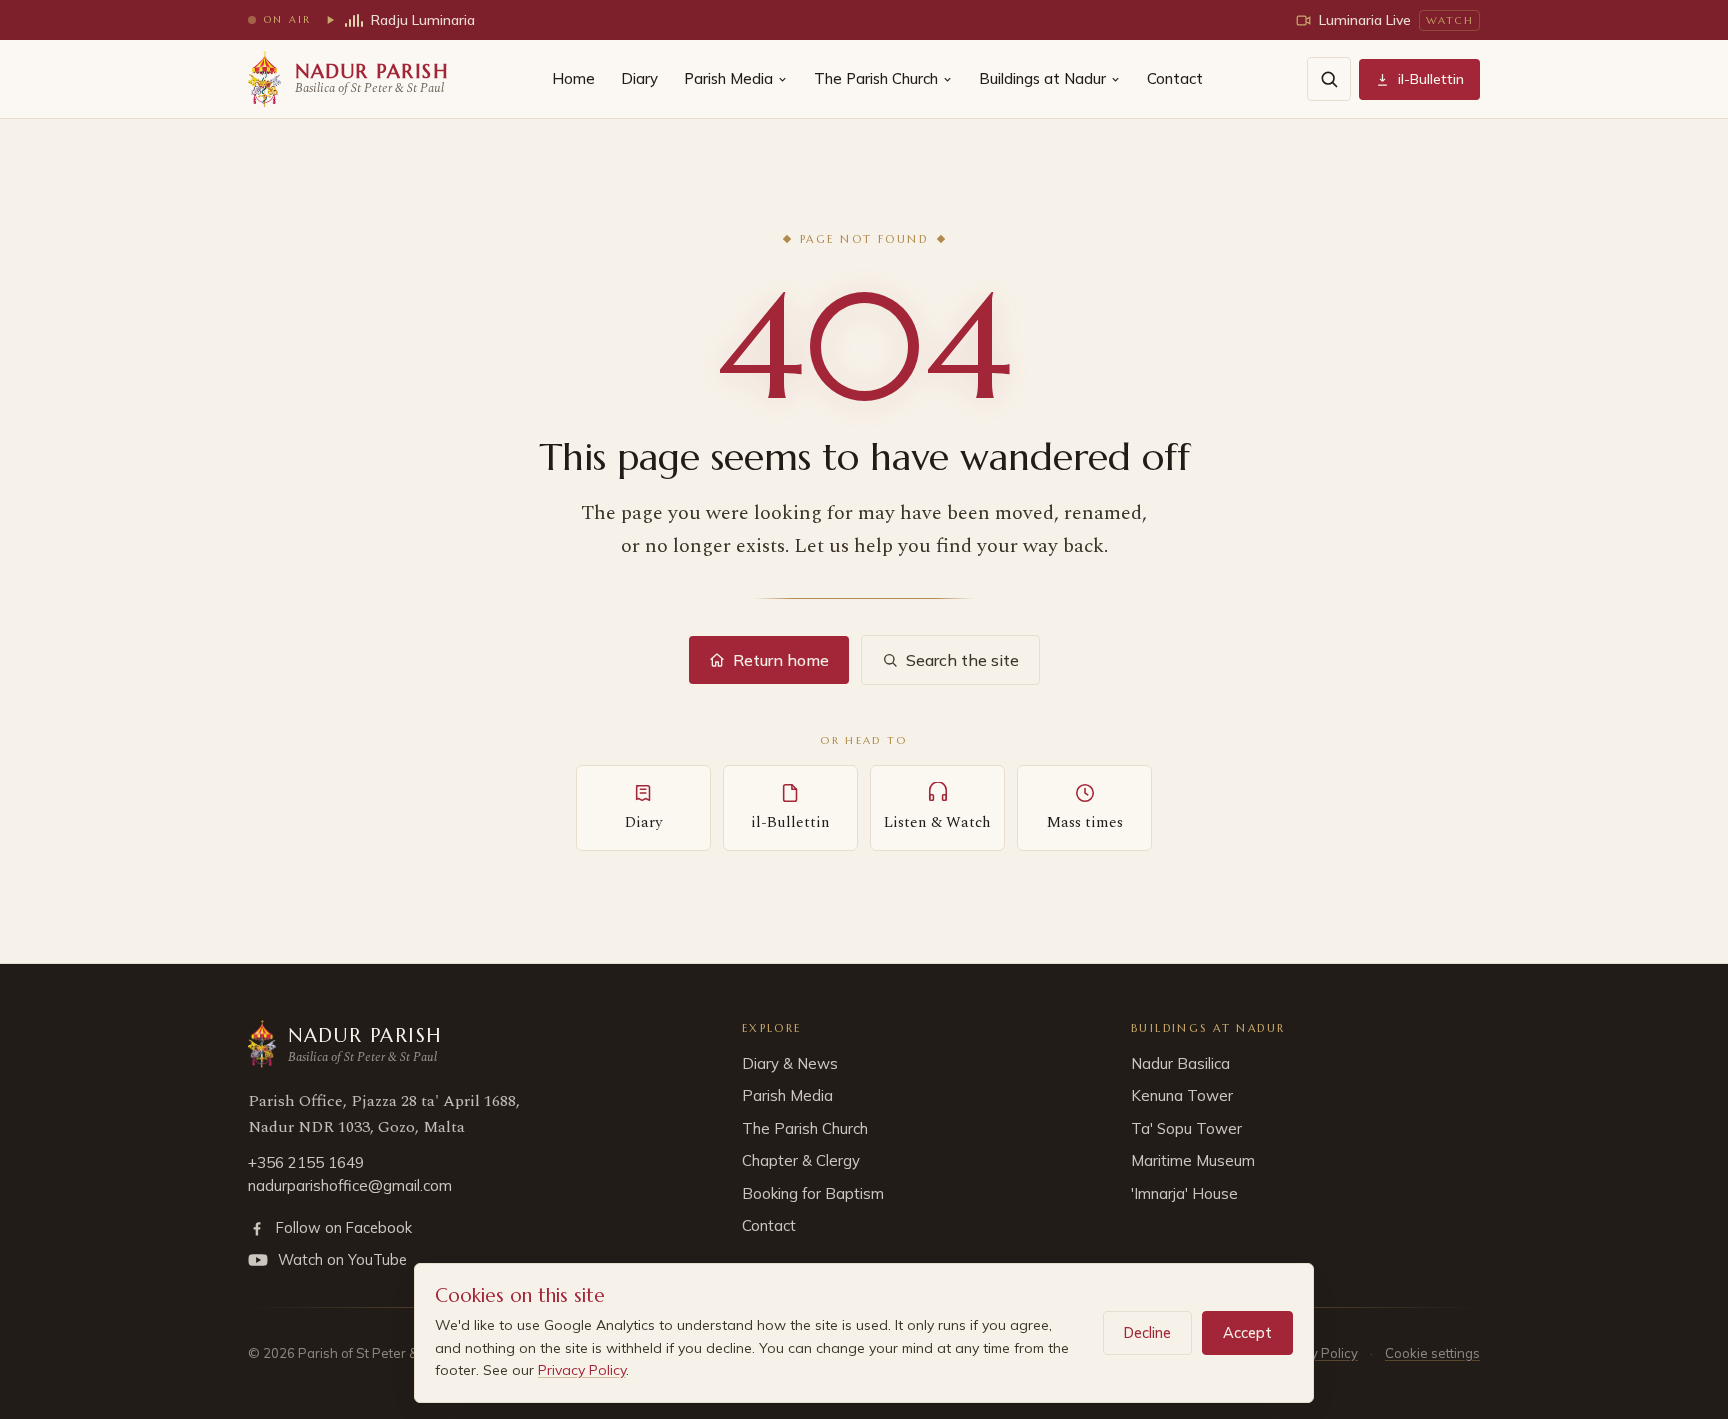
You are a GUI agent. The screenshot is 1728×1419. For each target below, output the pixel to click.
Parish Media (728, 78)
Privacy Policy (582, 1370)
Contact (1175, 78)
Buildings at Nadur (1042, 78)
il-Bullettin (1431, 79)
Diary (639, 78)
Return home (781, 660)
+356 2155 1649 (306, 1162)
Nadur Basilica (1180, 1063)
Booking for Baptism (813, 1193)
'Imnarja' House (1184, 1193)
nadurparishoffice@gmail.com (350, 1185)
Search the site (962, 660)
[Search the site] (1329, 79)
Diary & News (790, 1063)
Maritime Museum (1193, 1160)
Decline (1147, 1332)
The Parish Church (876, 78)
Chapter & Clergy (801, 1160)
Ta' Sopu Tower (1186, 1128)
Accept (1247, 1332)
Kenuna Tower (1182, 1095)
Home (573, 78)
